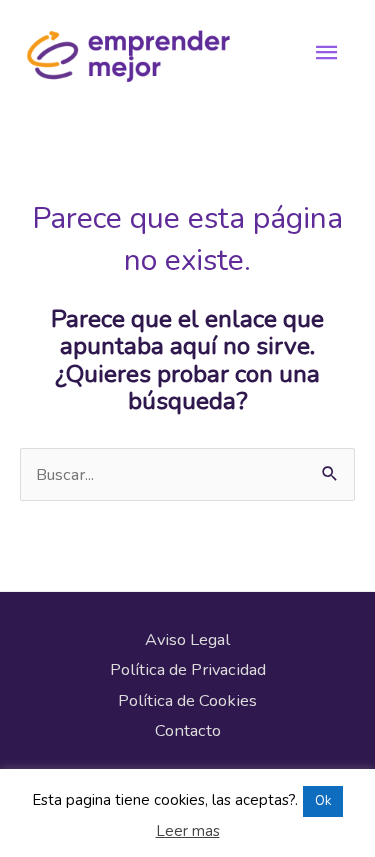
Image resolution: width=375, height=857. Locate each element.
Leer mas (188, 831)
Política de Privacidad (188, 669)
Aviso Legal (187, 639)
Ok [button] (323, 801)
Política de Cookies (187, 700)
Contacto (188, 730)
